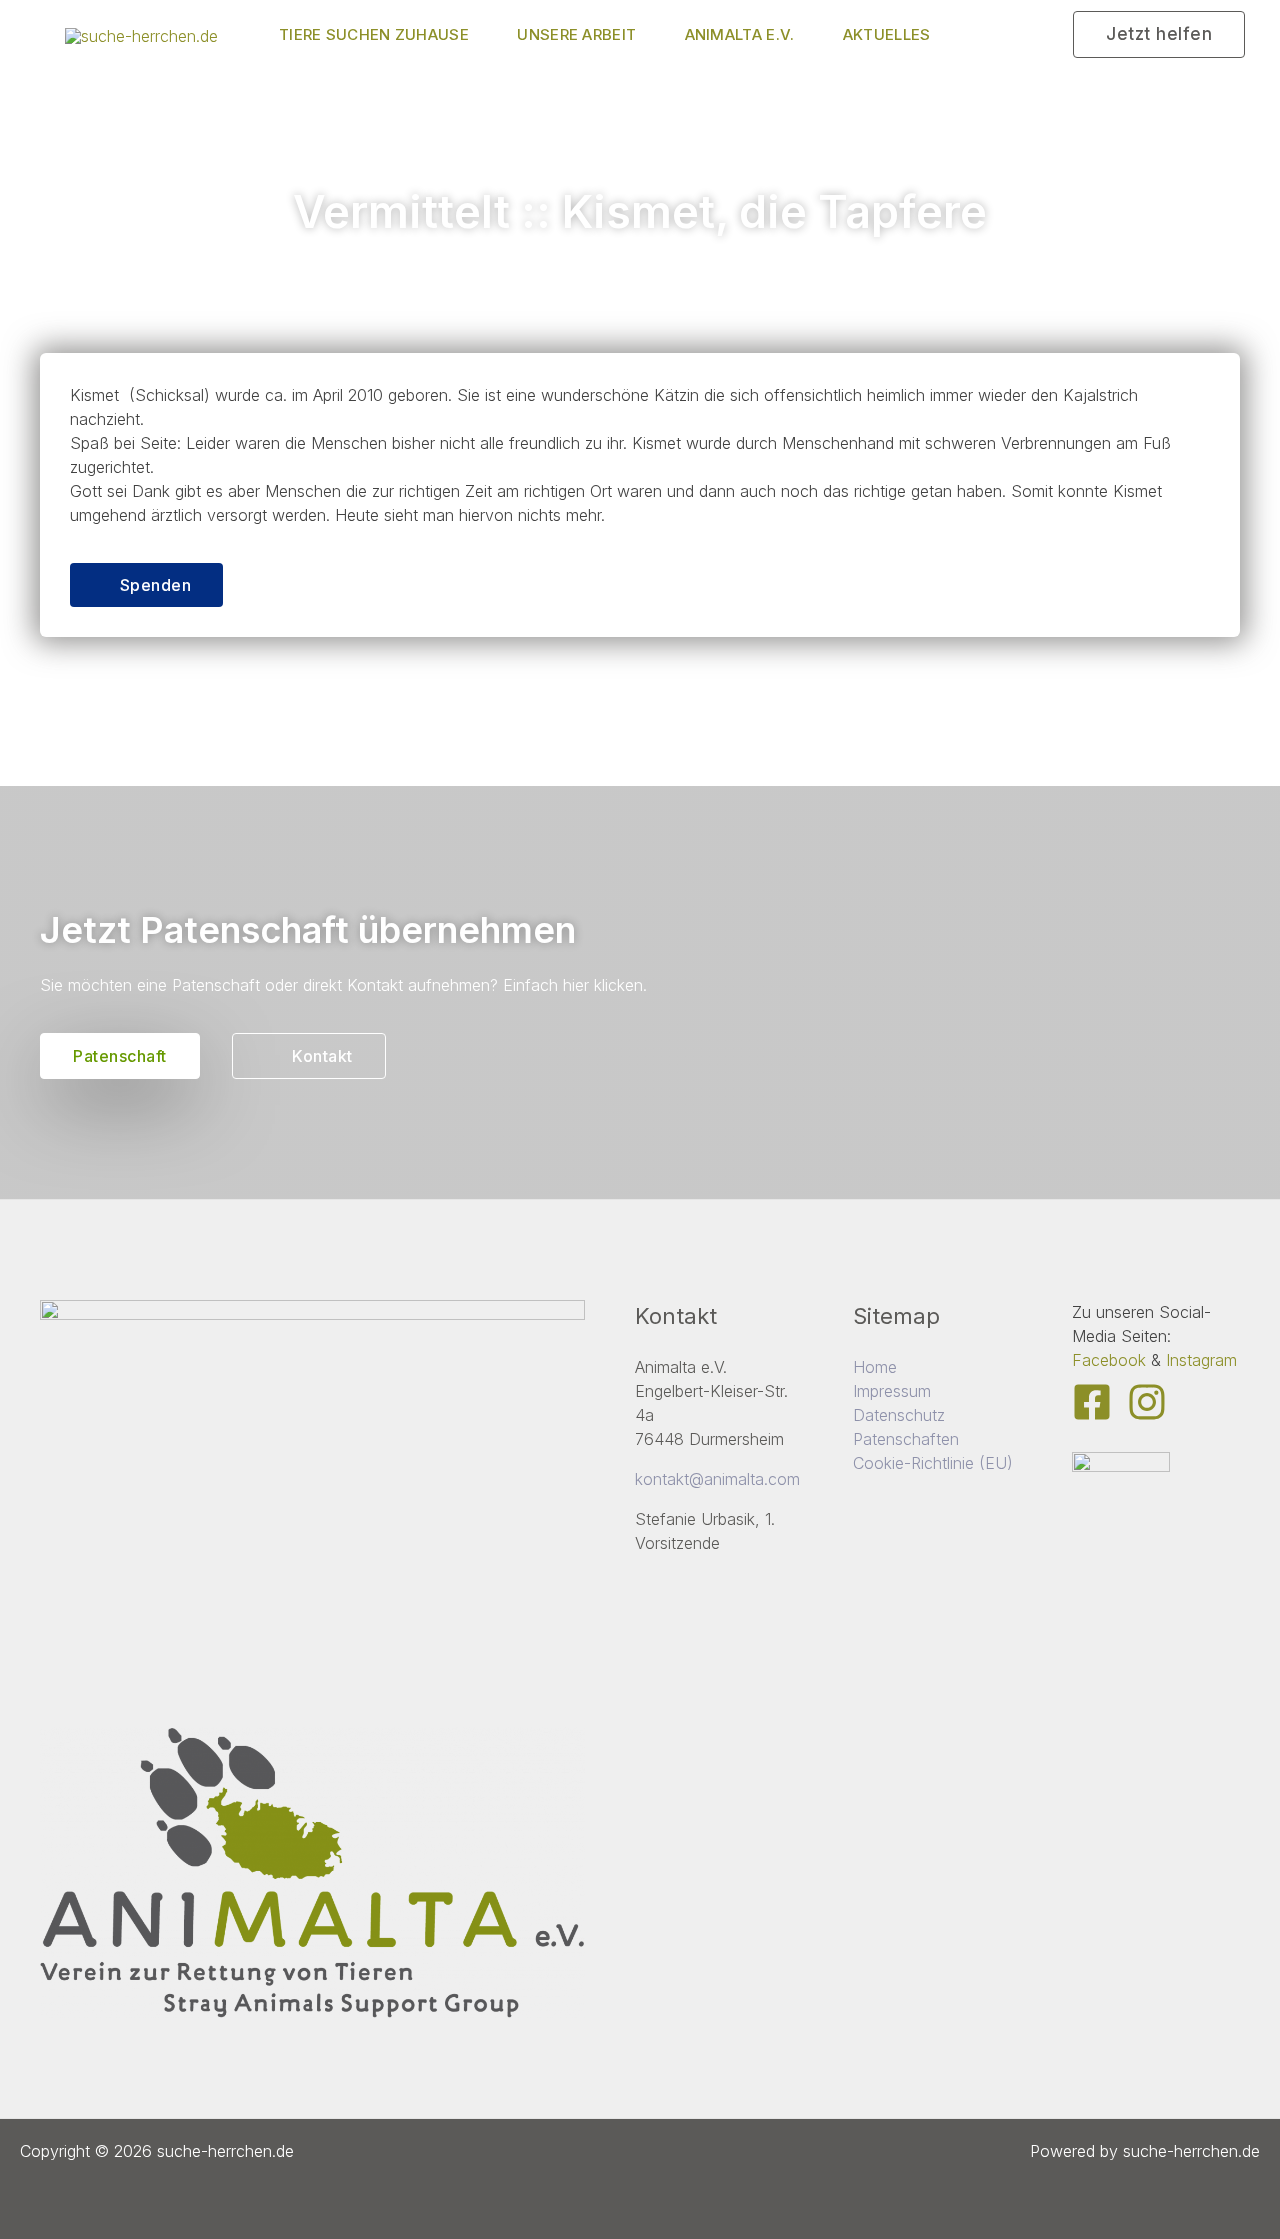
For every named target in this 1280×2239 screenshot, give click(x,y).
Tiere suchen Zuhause (374, 34)
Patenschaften (906, 1439)
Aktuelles (887, 34)
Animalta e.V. (740, 34)
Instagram (1201, 1360)
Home (875, 1367)
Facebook (1109, 1360)
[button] (1159, 34)
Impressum (892, 1391)
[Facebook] (1092, 1402)
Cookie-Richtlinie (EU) (933, 1463)
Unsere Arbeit (576, 34)
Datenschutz (899, 1415)
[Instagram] (1147, 1402)
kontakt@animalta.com (717, 1479)
